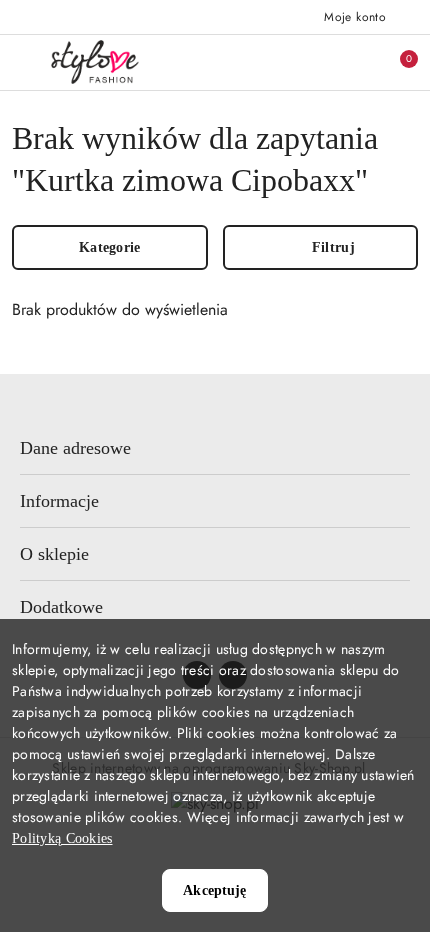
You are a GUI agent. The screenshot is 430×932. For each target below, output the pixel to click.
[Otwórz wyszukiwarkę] (311, 62)
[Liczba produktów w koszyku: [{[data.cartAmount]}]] (395, 62)
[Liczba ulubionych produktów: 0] (353, 62)
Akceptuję (214, 890)
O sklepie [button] (54, 554)
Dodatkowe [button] (61, 607)
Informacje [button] (59, 501)
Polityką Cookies (62, 838)
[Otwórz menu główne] (23, 61)
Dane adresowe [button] (75, 448)
